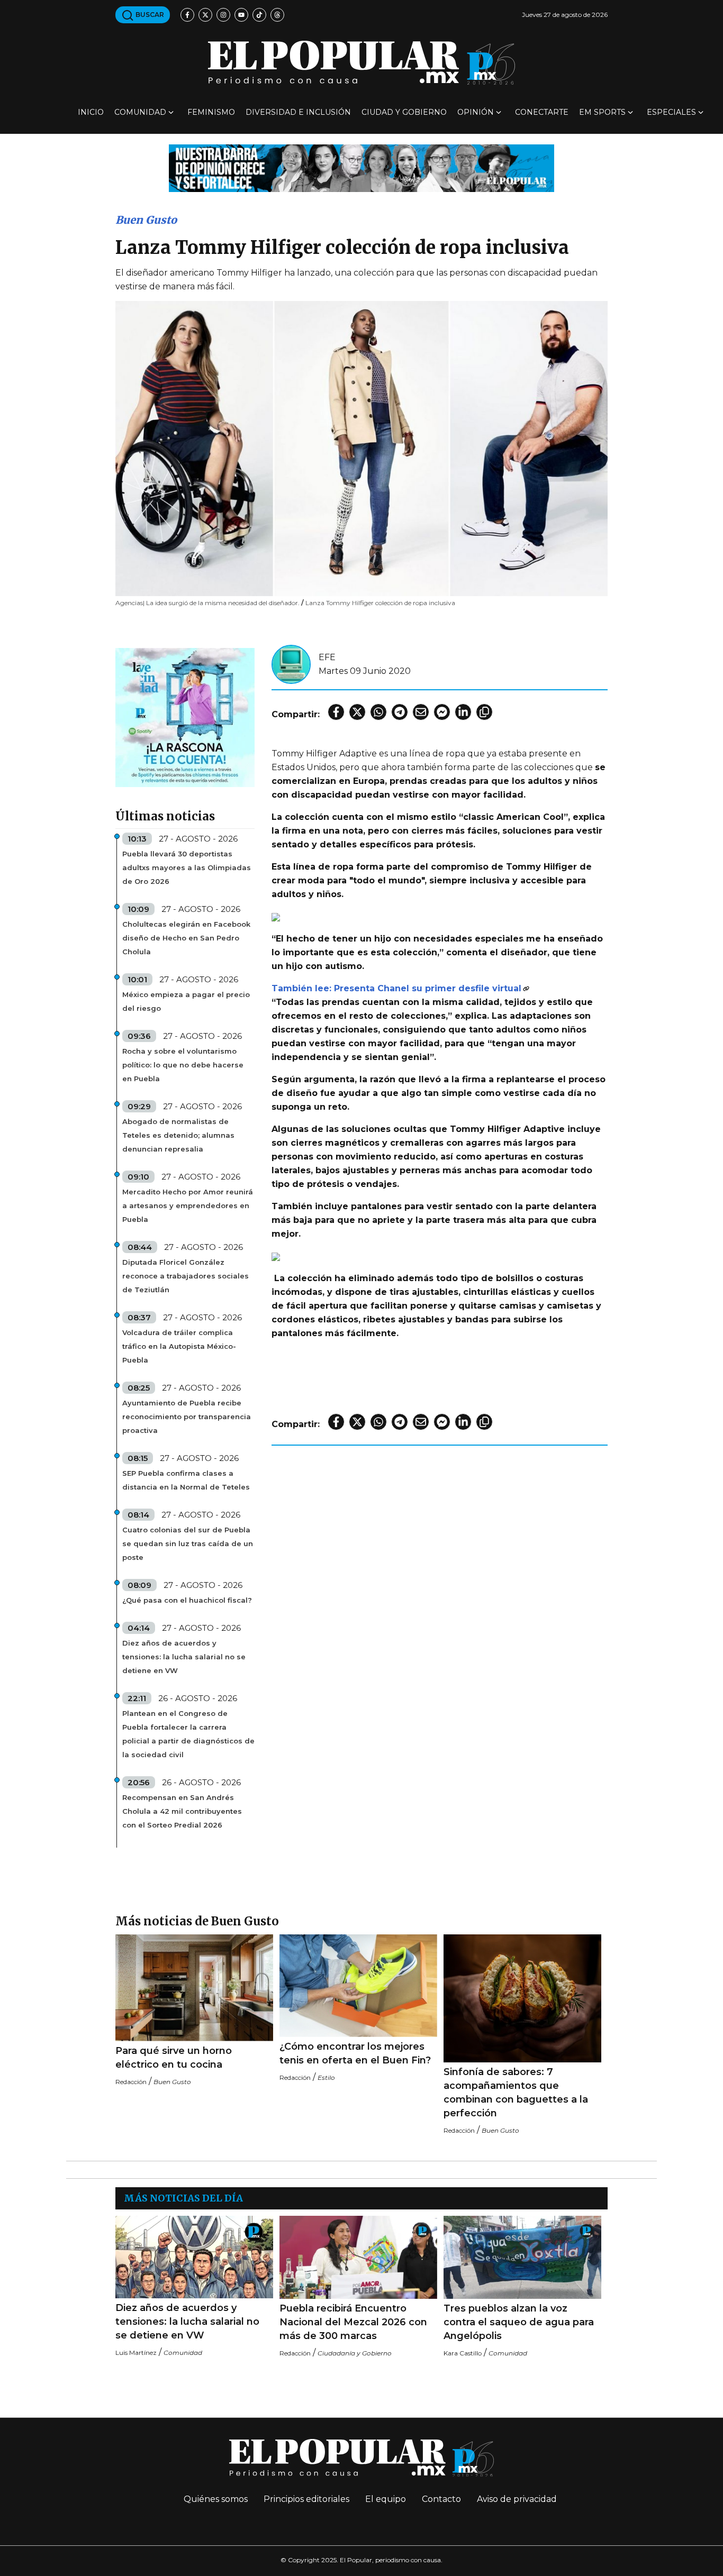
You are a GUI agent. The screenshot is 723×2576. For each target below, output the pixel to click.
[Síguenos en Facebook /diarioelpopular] (187, 15)
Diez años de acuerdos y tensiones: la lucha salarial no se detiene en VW (184, 1657)
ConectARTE (542, 112)
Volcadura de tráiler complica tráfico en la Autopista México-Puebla (179, 1346)
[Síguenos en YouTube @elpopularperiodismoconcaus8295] (241, 15)
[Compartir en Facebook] (336, 712)
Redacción (131, 2082)
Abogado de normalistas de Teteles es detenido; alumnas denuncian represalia (178, 1135)
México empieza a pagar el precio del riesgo (186, 1001)
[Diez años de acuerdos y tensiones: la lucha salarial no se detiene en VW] (194, 2257)
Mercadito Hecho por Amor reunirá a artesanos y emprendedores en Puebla (188, 1205)
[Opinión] (361, 167)
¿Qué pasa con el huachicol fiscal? (187, 1600)
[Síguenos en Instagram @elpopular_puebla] (223, 15)
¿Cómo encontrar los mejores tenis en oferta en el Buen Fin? (355, 2053)
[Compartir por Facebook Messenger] (442, 712)
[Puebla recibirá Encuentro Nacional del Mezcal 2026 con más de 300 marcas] (358, 2257)
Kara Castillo (463, 2353)
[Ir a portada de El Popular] (361, 63)
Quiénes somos (216, 2499)
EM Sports (602, 112)
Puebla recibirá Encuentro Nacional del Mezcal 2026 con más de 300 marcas (353, 2322)
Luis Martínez (136, 2353)
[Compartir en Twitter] (357, 712)
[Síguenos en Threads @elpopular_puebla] (277, 15)
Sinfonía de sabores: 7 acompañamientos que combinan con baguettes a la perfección (516, 2093)
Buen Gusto (146, 220)
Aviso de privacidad (517, 2499)
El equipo (386, 2499)
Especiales (671, 112)
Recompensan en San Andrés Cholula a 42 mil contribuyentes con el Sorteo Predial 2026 (182, 1811)
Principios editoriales (306, 2499)
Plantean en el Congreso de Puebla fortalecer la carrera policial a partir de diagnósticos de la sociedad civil (188, 1734)
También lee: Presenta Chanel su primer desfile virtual (396, 988)
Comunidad (140, 112)
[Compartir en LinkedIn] (463, 712)
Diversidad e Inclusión (298, 112)
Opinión (476, 112)
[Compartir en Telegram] (400, 712)
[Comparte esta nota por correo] (421, 712)
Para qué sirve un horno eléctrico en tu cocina (174, 2058)
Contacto (441, 2499)
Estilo (326, 2077)
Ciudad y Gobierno (404, 112)
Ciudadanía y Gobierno (355, 2353)
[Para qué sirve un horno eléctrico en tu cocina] (194, 1988)
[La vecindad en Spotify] (185, 717)
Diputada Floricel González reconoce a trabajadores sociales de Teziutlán (186, 1276)
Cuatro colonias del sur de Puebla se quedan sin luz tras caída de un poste (188, 1543)
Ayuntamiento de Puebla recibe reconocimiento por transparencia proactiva (187, 1417)
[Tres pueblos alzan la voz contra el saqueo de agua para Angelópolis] (522, 2257)
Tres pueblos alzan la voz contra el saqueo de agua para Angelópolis (519, 2322)
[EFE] (291, 664)
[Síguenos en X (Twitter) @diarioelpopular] (205, 15)
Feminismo (211, 112)
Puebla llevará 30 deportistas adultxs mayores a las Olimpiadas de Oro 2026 (187, 867)
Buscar (149, 15)
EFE (327, 657)
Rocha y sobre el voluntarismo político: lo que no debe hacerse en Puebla (183, 1065)
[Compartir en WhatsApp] (378, 712)
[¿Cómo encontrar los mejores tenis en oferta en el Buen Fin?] (358, 1986)
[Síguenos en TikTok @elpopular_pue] (259, 15)
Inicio (91, 112)
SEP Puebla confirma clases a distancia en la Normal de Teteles (186, 1480)
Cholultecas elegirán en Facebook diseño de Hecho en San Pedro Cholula (186, 938)
